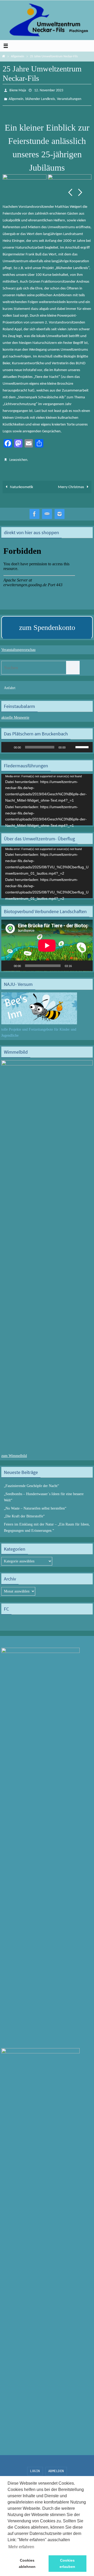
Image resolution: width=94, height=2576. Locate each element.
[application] (47, 744)
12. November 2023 (49, 90)
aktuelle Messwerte (15, 714)
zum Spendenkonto (47, 624)
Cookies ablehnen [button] (27, 2563)
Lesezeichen (18, 457)
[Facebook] (34, 510)
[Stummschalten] (71, 744)
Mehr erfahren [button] (21, 2547)
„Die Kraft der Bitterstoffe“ (24, 1513)
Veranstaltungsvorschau (18, 646)
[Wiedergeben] (8, 744)
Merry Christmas (71, 484)
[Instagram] (60, 510)
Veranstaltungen (69, 97)
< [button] (70, 190)
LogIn (35, 2467)
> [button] (80, 190)
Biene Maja (18, 90)
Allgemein (17, 57)
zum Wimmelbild (14, 1452)
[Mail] (47, 510)
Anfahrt (10, 684)
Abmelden (56, 2467)
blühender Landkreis (40, 97)
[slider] (83, 743)
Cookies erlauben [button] (67, 2563)
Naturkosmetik (21, 484)
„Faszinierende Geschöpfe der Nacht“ (31, 1482)
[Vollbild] (86, 962)
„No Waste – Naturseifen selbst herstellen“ (35, 1505)
